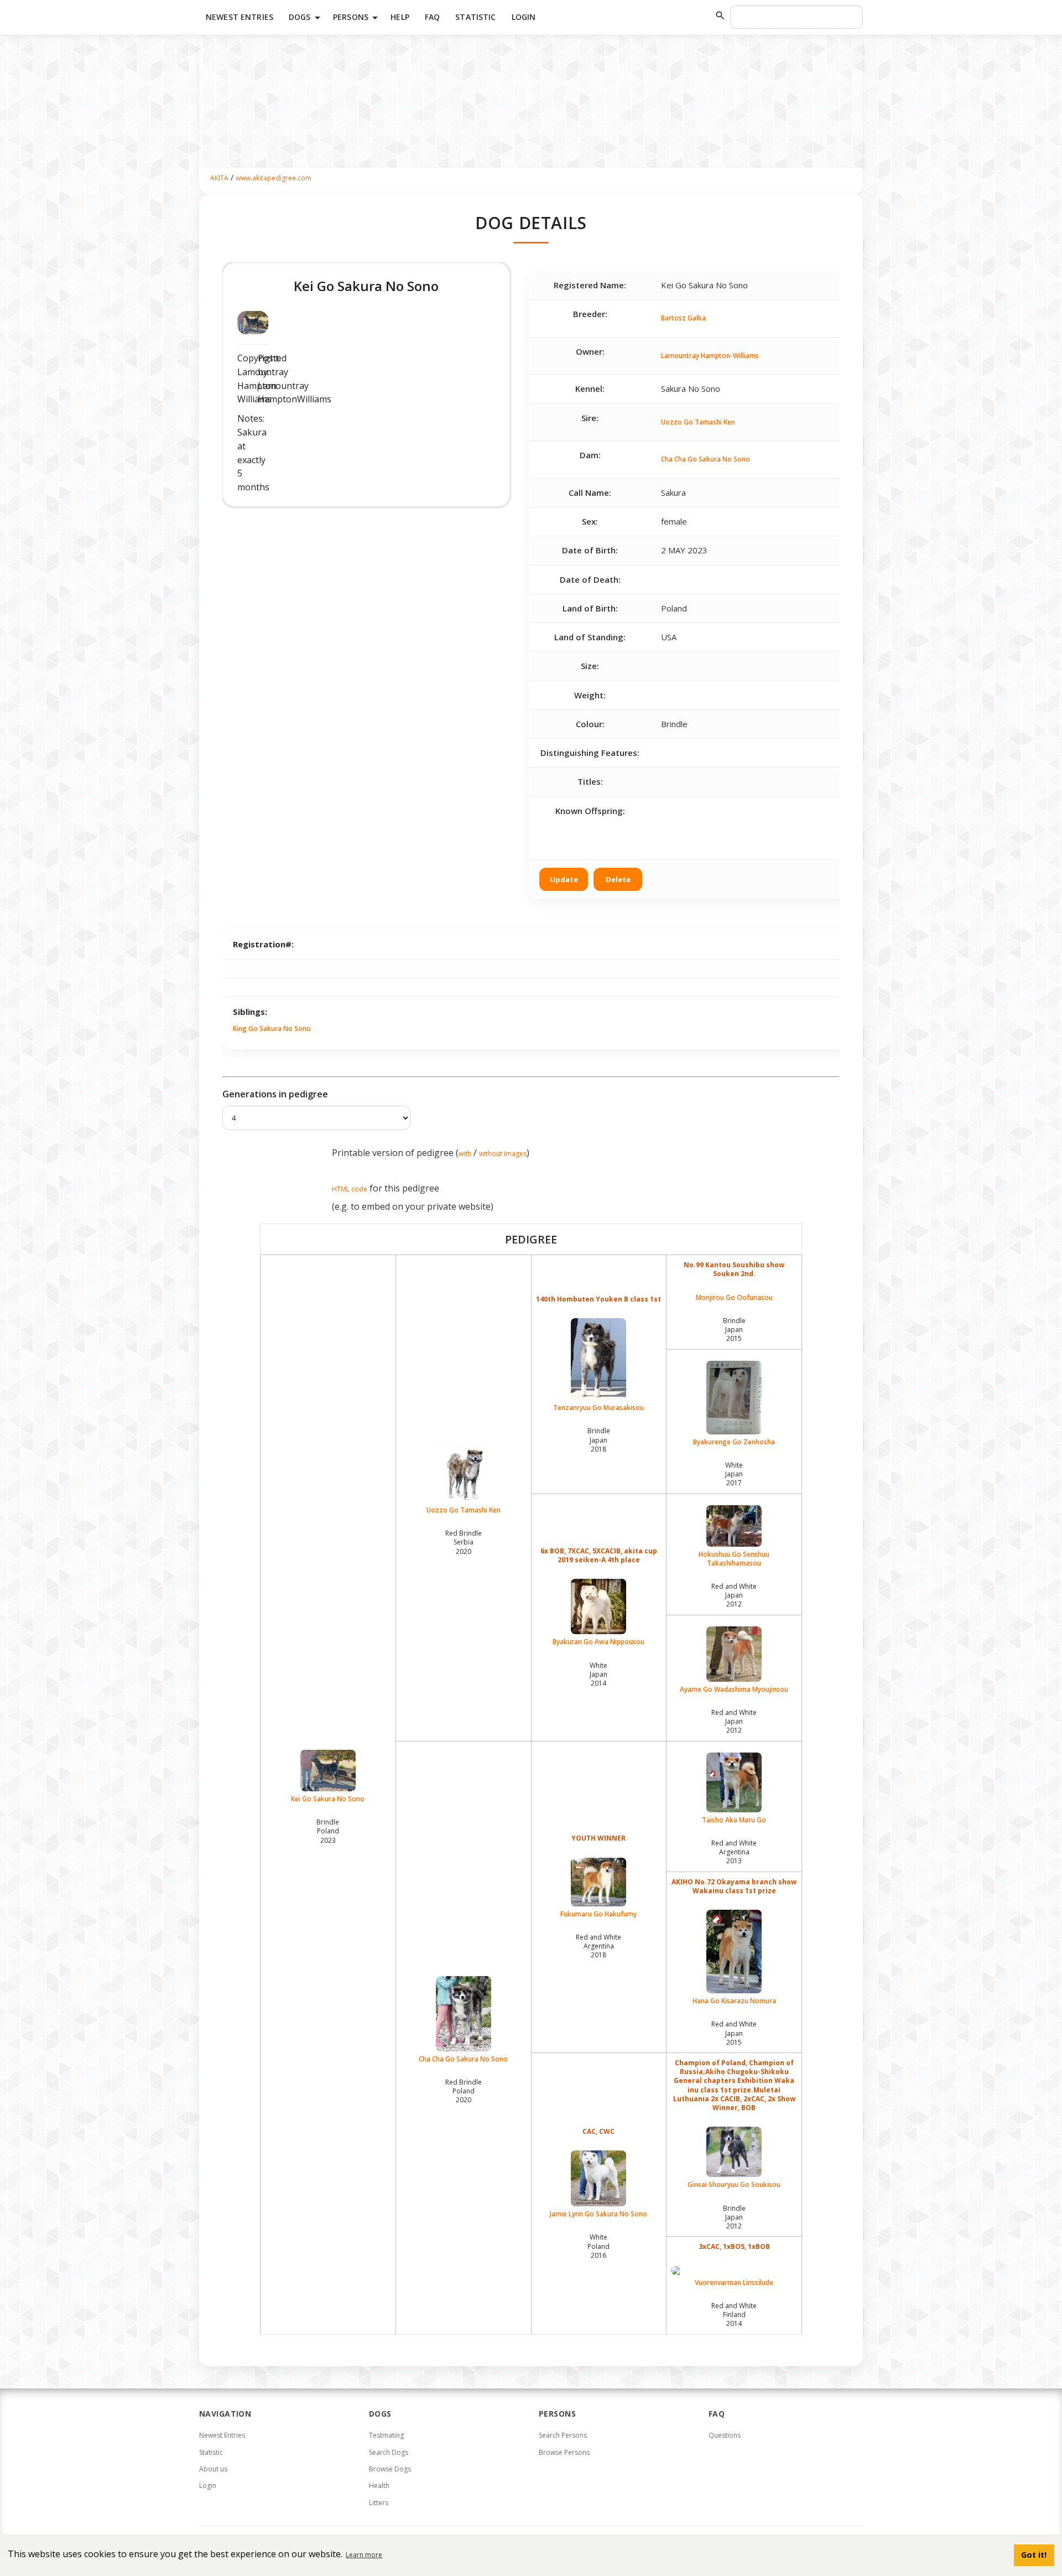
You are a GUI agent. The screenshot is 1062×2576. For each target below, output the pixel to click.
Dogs (306, 18)
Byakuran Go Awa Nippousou (598, 1642)
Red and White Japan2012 (734, 1595)
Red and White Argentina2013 (734, 1852)
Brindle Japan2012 (734, 2217)
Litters (379, 2503)
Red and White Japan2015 (734, 2033)
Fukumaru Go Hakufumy (598, 1914)
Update (564, 879)
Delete (618, 879)
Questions (725, 2435)
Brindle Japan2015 (734, 1330)
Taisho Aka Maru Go (734, 1820)
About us (213, 2469)
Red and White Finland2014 (734, 2315)
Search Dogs (389, 2452)
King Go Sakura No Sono (272, 1028)
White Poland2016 (598, 2246)
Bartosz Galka (683, 318)
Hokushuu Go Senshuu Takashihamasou (734, 1559)
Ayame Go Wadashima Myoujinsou (734, 1689)
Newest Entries (240, 17)
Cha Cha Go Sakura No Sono (706, 459)
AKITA (219, 178)
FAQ (432, 17)
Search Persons (563, 2435)
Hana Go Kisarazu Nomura (734, 2001)
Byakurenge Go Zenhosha (734, 1442)
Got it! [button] (1034, 2555)
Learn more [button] (364, 2555)
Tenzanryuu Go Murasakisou (598, 1408)
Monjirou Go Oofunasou (734, 1298)
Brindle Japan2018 (599, 1440)
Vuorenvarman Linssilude (734, 2282)
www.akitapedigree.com (274, 178)
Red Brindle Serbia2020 (464, 1542)
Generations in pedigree (275, 1094)
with (465, 1154)
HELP (400, 17)
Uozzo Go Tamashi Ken (698, 422)
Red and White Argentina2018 (598, 1946)
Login (524, 17)
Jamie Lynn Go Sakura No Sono (598, 2214)
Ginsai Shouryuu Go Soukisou (734, 2184)
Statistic (475, 17)
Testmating (386, 2435)
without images (503, 1154)
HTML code (350, 1189)
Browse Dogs (390, 2469)
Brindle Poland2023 (328, 1831)
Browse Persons (564, 2452)
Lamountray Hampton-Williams (710, 356)
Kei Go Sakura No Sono (328, 1799)
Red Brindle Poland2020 (464, 2091)
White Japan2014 (598, 1674)
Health (379, 2486)
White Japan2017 (734, 1474)
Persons (357, 18)
